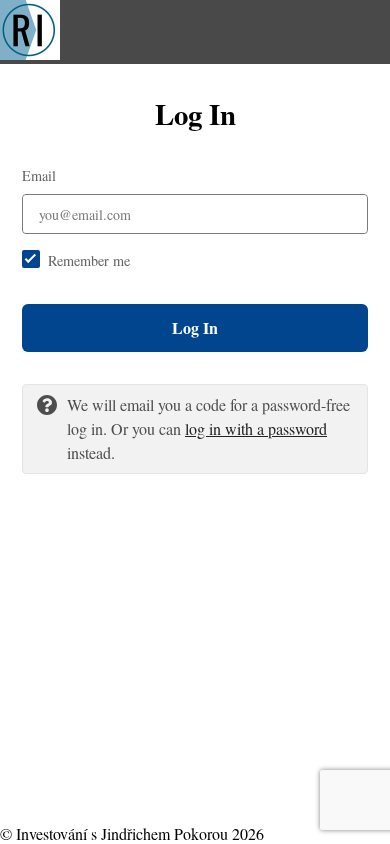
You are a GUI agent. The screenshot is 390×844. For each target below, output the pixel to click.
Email (39, 175)
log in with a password (256, 428)
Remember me (89, 260)
